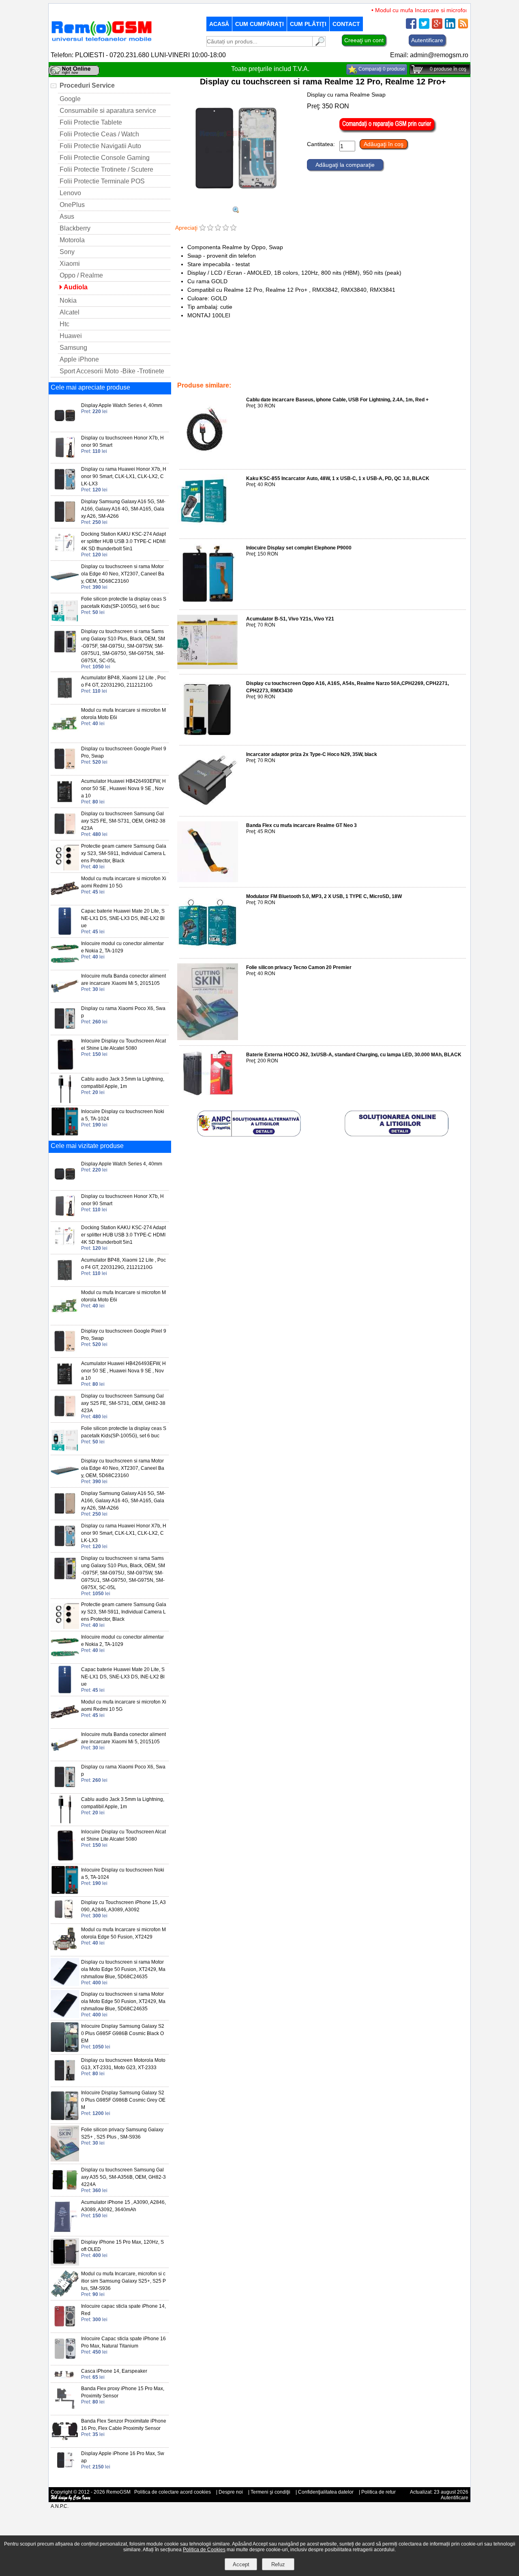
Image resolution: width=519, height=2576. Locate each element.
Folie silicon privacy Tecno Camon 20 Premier (299, 967)
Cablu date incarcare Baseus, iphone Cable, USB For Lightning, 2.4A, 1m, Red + (337, 400)
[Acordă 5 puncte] (233, 228)
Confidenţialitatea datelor (326, 2492)
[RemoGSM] (101, 42)
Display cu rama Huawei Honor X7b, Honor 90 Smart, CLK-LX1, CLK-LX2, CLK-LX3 (124, 476)
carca (263, 351)
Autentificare (427, 40)
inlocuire (322, 368)
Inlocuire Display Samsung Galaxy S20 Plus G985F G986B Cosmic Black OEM (123, 2033)
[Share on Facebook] (411, 27)
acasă (219, 24)
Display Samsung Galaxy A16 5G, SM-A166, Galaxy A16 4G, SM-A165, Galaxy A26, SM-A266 (123, 509)
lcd (281, 368)
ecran (227, 368)
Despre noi (231, 2492)
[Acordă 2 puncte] (210, 228)
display (187, 374)
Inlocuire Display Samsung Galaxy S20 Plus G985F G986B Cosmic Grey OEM (123, 2100)
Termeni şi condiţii (270, 2492)
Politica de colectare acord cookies (173, 2492)
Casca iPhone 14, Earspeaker (114, 2371)
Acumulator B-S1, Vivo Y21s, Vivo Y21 (290, 619)
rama (419, 368)
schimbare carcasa (224, 351)
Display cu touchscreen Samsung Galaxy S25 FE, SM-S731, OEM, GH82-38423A (123, 821)
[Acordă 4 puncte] (226, 228)
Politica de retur (379, 2492)
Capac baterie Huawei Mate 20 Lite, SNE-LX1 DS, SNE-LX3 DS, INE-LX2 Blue (123, 918)
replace (299, 368)
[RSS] (463, 27)
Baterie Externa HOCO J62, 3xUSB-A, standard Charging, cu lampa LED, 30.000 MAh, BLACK (354, 1055)
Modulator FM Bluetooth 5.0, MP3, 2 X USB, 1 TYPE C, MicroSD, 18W (324, 896)
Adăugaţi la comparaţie (345, 165)
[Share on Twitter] (424, 27)
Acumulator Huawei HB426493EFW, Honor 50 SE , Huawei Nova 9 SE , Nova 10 (123, 788)
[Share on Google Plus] (437, 27)
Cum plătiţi (308, 24)
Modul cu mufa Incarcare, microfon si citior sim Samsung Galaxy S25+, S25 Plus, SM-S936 (123, 2281)
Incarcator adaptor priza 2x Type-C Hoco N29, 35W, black (312, 754)
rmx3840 (210, 374)
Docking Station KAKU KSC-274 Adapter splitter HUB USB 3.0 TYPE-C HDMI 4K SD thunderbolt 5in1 (123, 541)
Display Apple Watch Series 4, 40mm (122, 405)
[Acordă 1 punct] (203, 228)
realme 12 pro (392, 368)
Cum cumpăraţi (259, 24)
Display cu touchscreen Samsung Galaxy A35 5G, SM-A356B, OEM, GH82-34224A (123, 2177)
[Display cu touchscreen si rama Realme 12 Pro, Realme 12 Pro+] (236, 203)
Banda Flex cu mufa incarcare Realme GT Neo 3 (301, 825)
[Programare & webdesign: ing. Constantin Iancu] (71, 2499)
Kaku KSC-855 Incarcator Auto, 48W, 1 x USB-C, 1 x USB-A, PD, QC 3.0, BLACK (338, 478)
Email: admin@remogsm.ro (429, 55)
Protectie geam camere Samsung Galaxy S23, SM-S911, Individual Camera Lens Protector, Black (124, 853)
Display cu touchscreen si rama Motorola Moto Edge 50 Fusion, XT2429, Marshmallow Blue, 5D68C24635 (123, 1969)
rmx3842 (206, 368)
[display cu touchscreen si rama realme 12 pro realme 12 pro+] (236, 211)
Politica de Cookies (204, 2550)
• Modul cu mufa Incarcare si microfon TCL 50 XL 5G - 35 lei (427, 10)
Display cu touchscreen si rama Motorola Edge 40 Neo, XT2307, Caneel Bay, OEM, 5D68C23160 (123, 574)
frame (246, 368)
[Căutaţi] (319, 44)
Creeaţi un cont (364, 40)
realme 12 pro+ (354, 368)
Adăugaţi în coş (384, 144)
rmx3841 (235, 374)
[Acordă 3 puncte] (218, 228)
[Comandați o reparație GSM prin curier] (388, 131)
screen (265, 368)
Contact (346, 24)
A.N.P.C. (60, 2506)
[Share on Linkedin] (450, 27)
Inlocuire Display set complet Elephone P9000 (299, 548)
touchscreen (444, 368)
